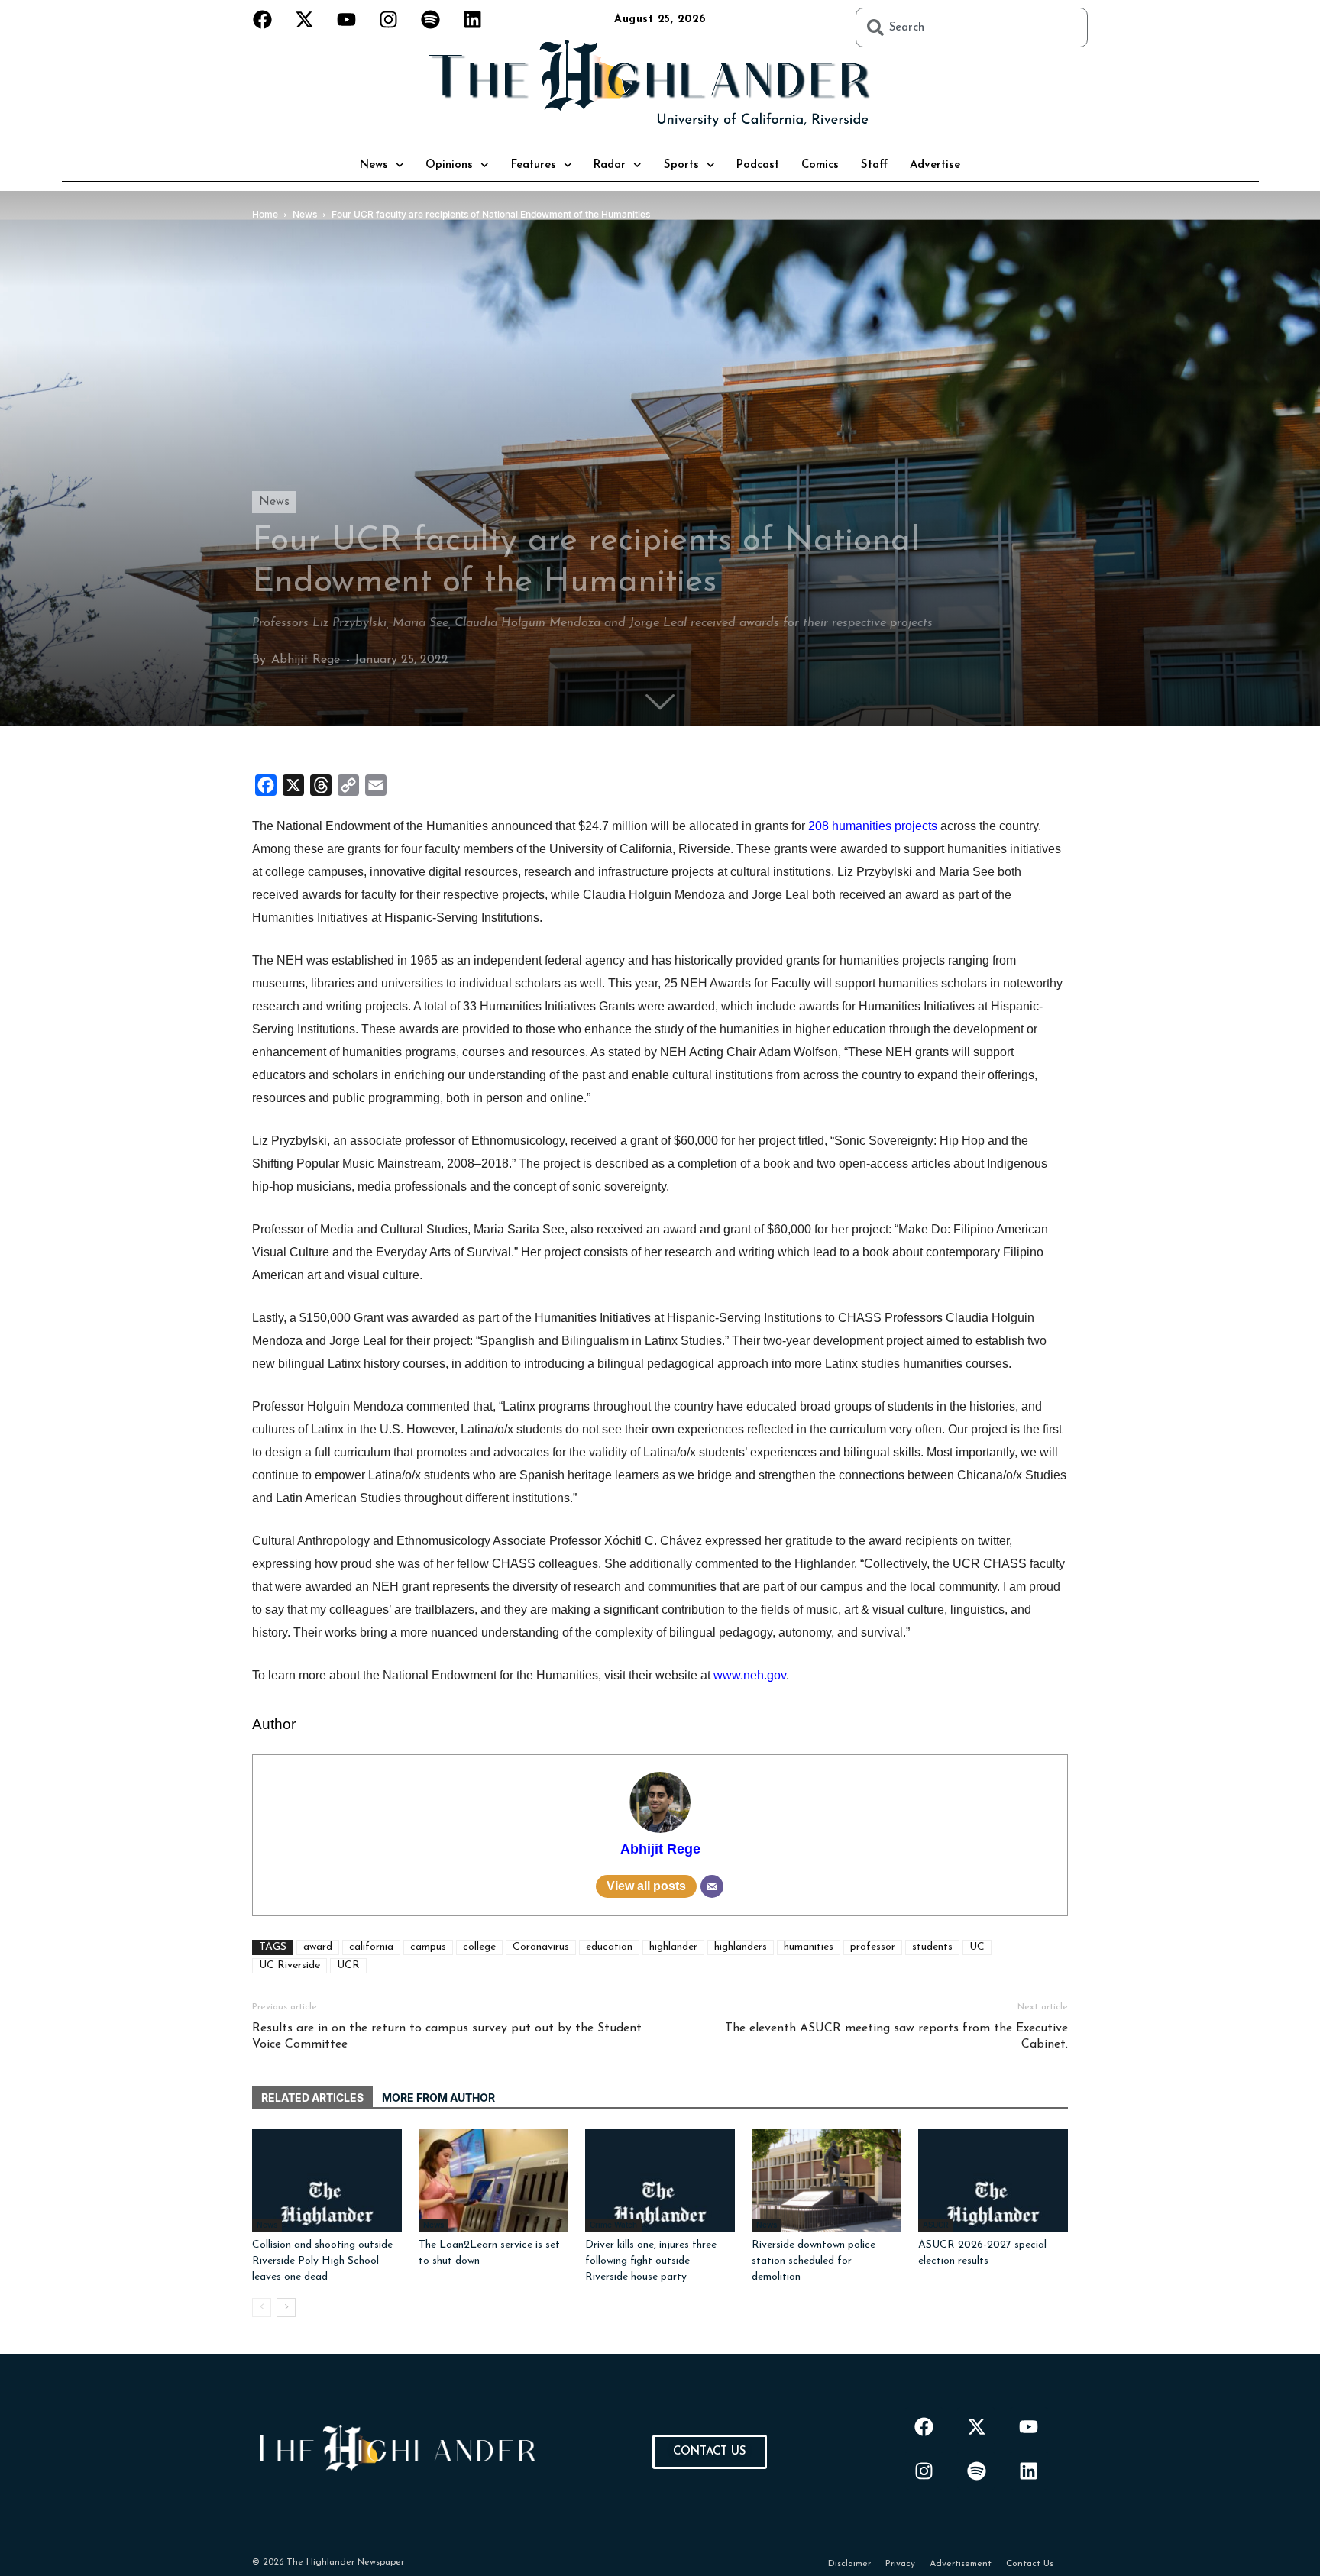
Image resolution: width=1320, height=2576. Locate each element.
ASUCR (935, 2225)
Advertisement (961, 2564)
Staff (874, 165)
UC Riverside (290, 1965)
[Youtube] (347, 19)
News (374, 165)
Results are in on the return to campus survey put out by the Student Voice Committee (447, 2036)
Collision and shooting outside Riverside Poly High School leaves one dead (322, 2261)
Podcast (758, 165)
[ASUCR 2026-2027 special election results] (993, 2181)
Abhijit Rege (306, 660)
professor (873, 1947)
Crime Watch (613, 2225)
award (318, 1947)
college (479, 1947)
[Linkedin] (473, 19)
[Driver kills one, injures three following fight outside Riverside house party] (660, 2181)
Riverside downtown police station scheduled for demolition (814, 2261)
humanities (809, 1947)
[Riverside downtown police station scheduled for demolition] (827, 2181)
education (609, 1947)
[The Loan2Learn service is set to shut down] (493, 2181)
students (932, 1947)
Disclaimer (849, 2564)
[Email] (712, 1886)
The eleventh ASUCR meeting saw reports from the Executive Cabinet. (896, 2036)
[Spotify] (431, 19)
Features (534, 165)
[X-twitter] (305, 19)
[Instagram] (389, 19)
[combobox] (972, 27)
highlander (673, 1947)
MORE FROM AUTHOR (438, 2098)
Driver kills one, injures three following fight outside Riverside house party (651, 2261)
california (371, 1947)
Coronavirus (541, 1947)
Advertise (935, 165)
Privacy (900, 2564)
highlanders (741, 1947)
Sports (681, 165)
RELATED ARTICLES (312, 2098)
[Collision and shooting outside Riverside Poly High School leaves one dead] (327, 2181)
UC (977, 1947)
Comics (820, 165)
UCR (348, 1965)
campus (428, 1947)
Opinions (449, 165)
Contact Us (1030, 2564)
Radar (610, 165)
